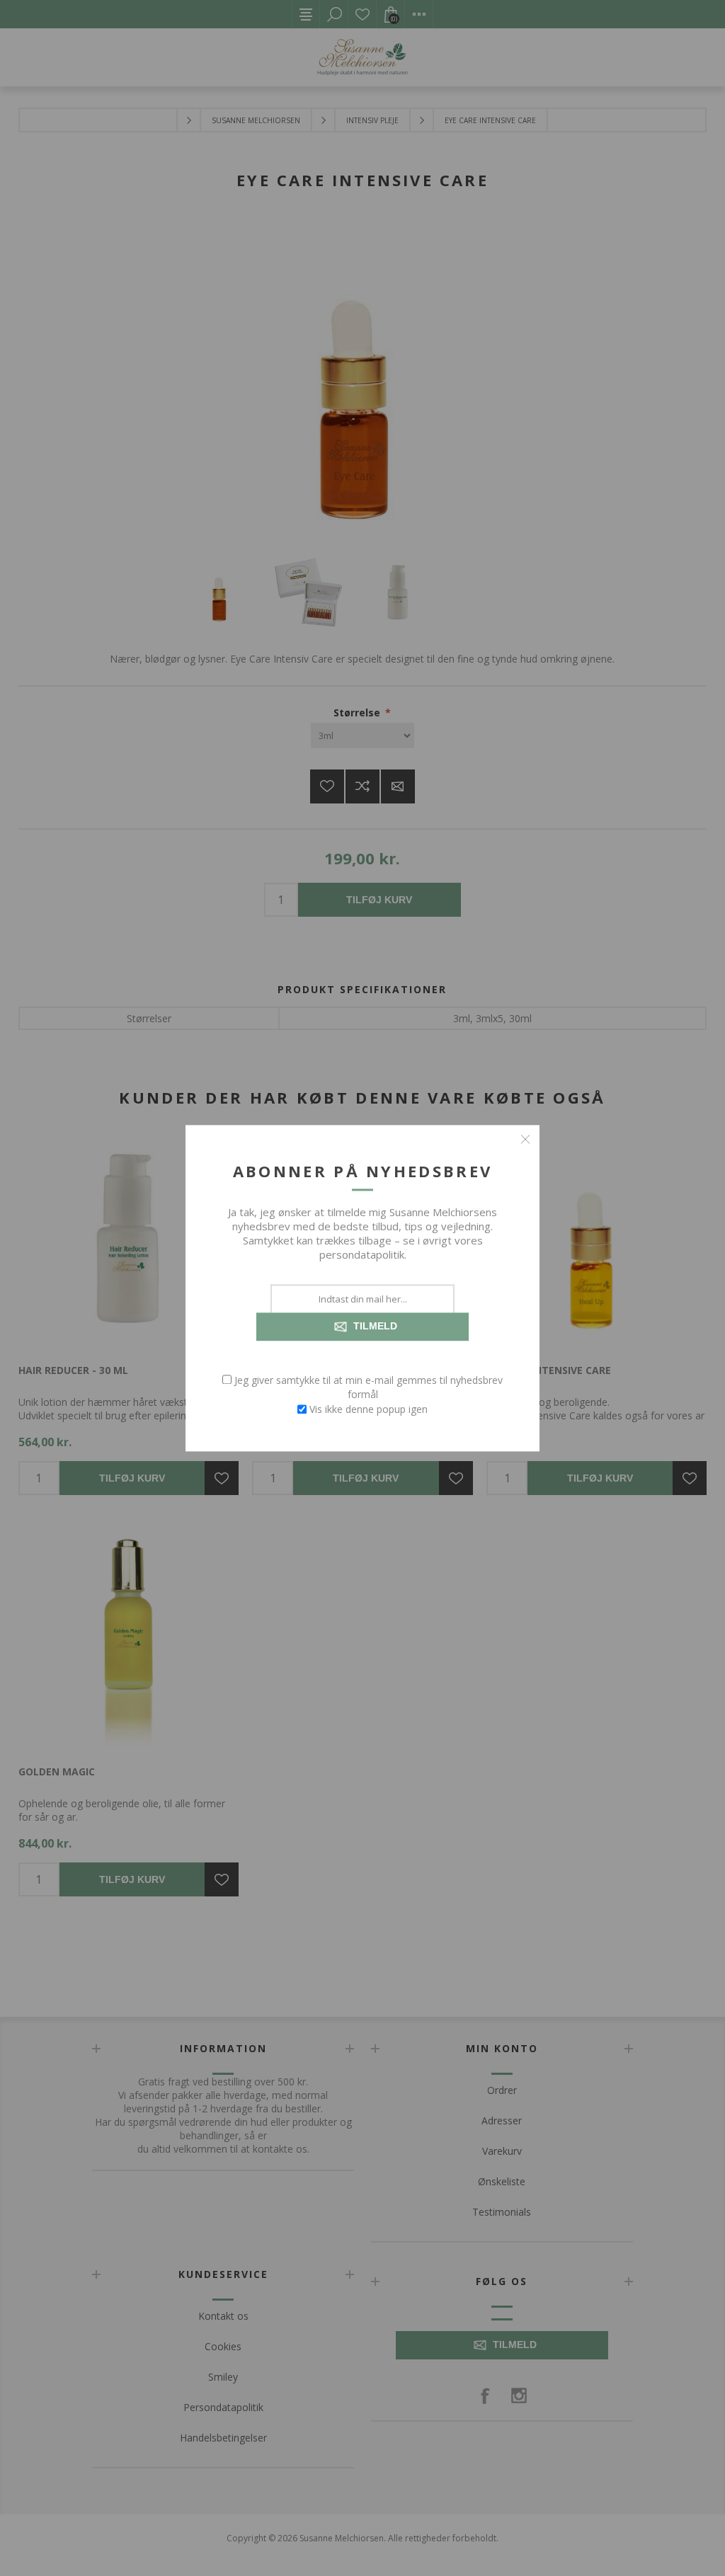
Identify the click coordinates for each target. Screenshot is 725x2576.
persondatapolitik (362, 1254)
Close (525, 1139)
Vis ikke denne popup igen (369, 1409)
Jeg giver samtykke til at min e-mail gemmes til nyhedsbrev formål (369, 1387)
